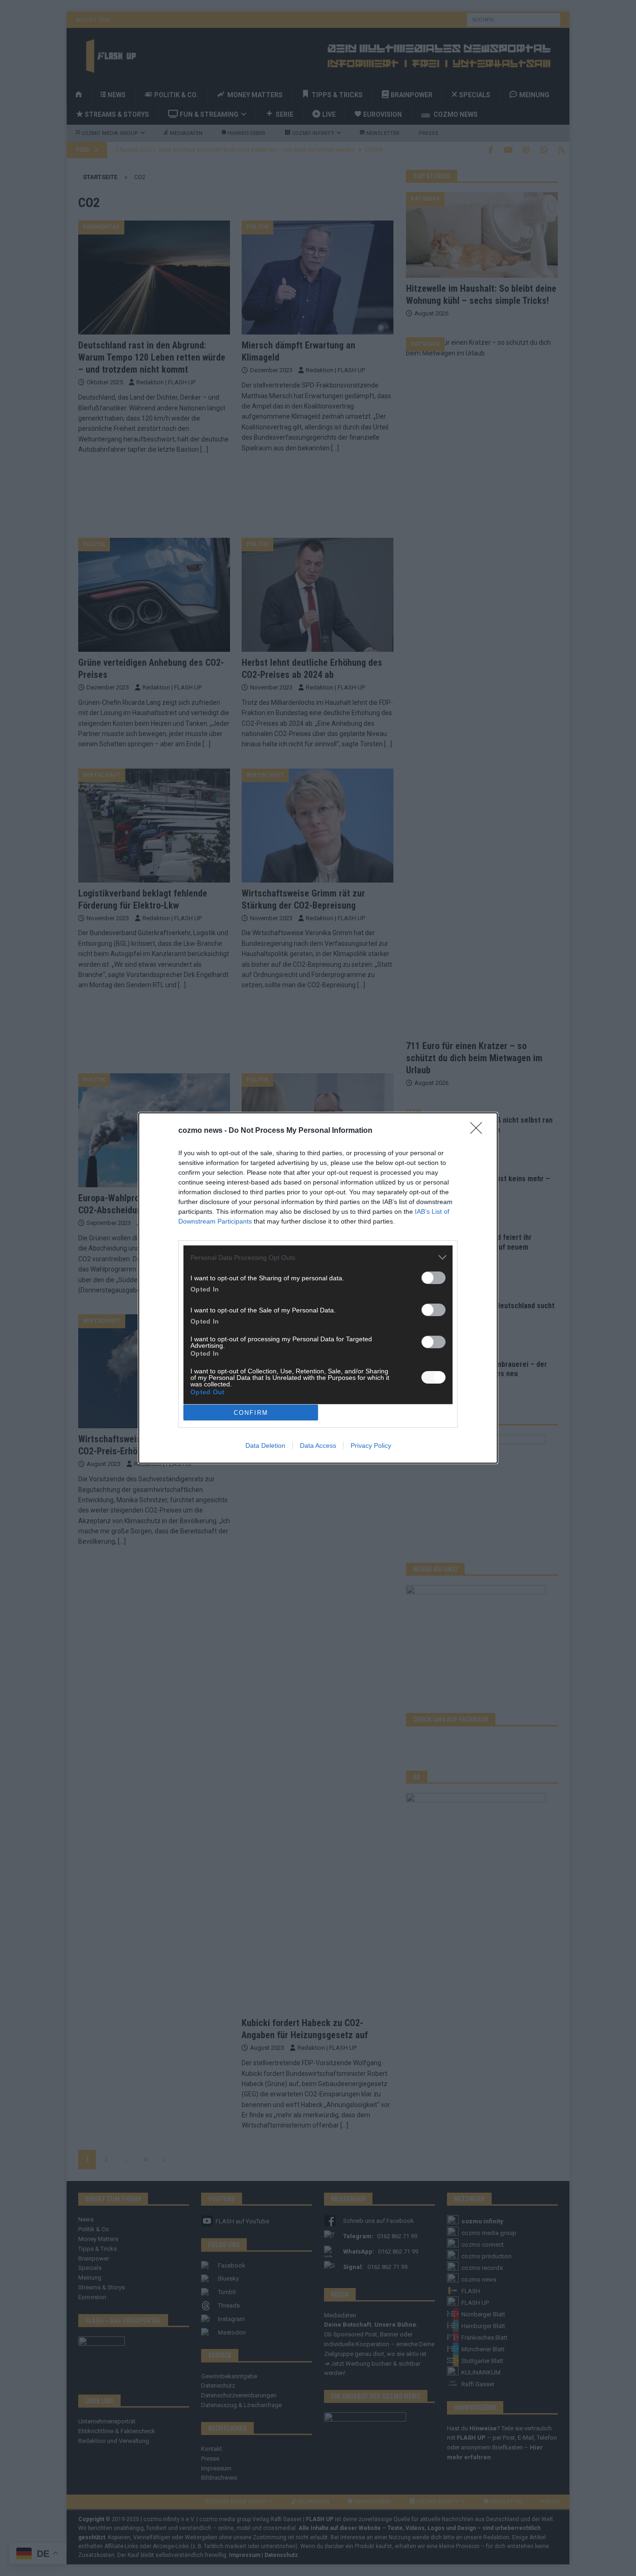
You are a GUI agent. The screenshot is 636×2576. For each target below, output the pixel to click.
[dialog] (318, 1288)
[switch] (433, 1278)
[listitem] (318, 1257)
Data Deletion (265, 1445)
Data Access (318, 1445)
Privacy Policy (371, 1445)
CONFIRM (251, 1413)
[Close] (479, 1131)
